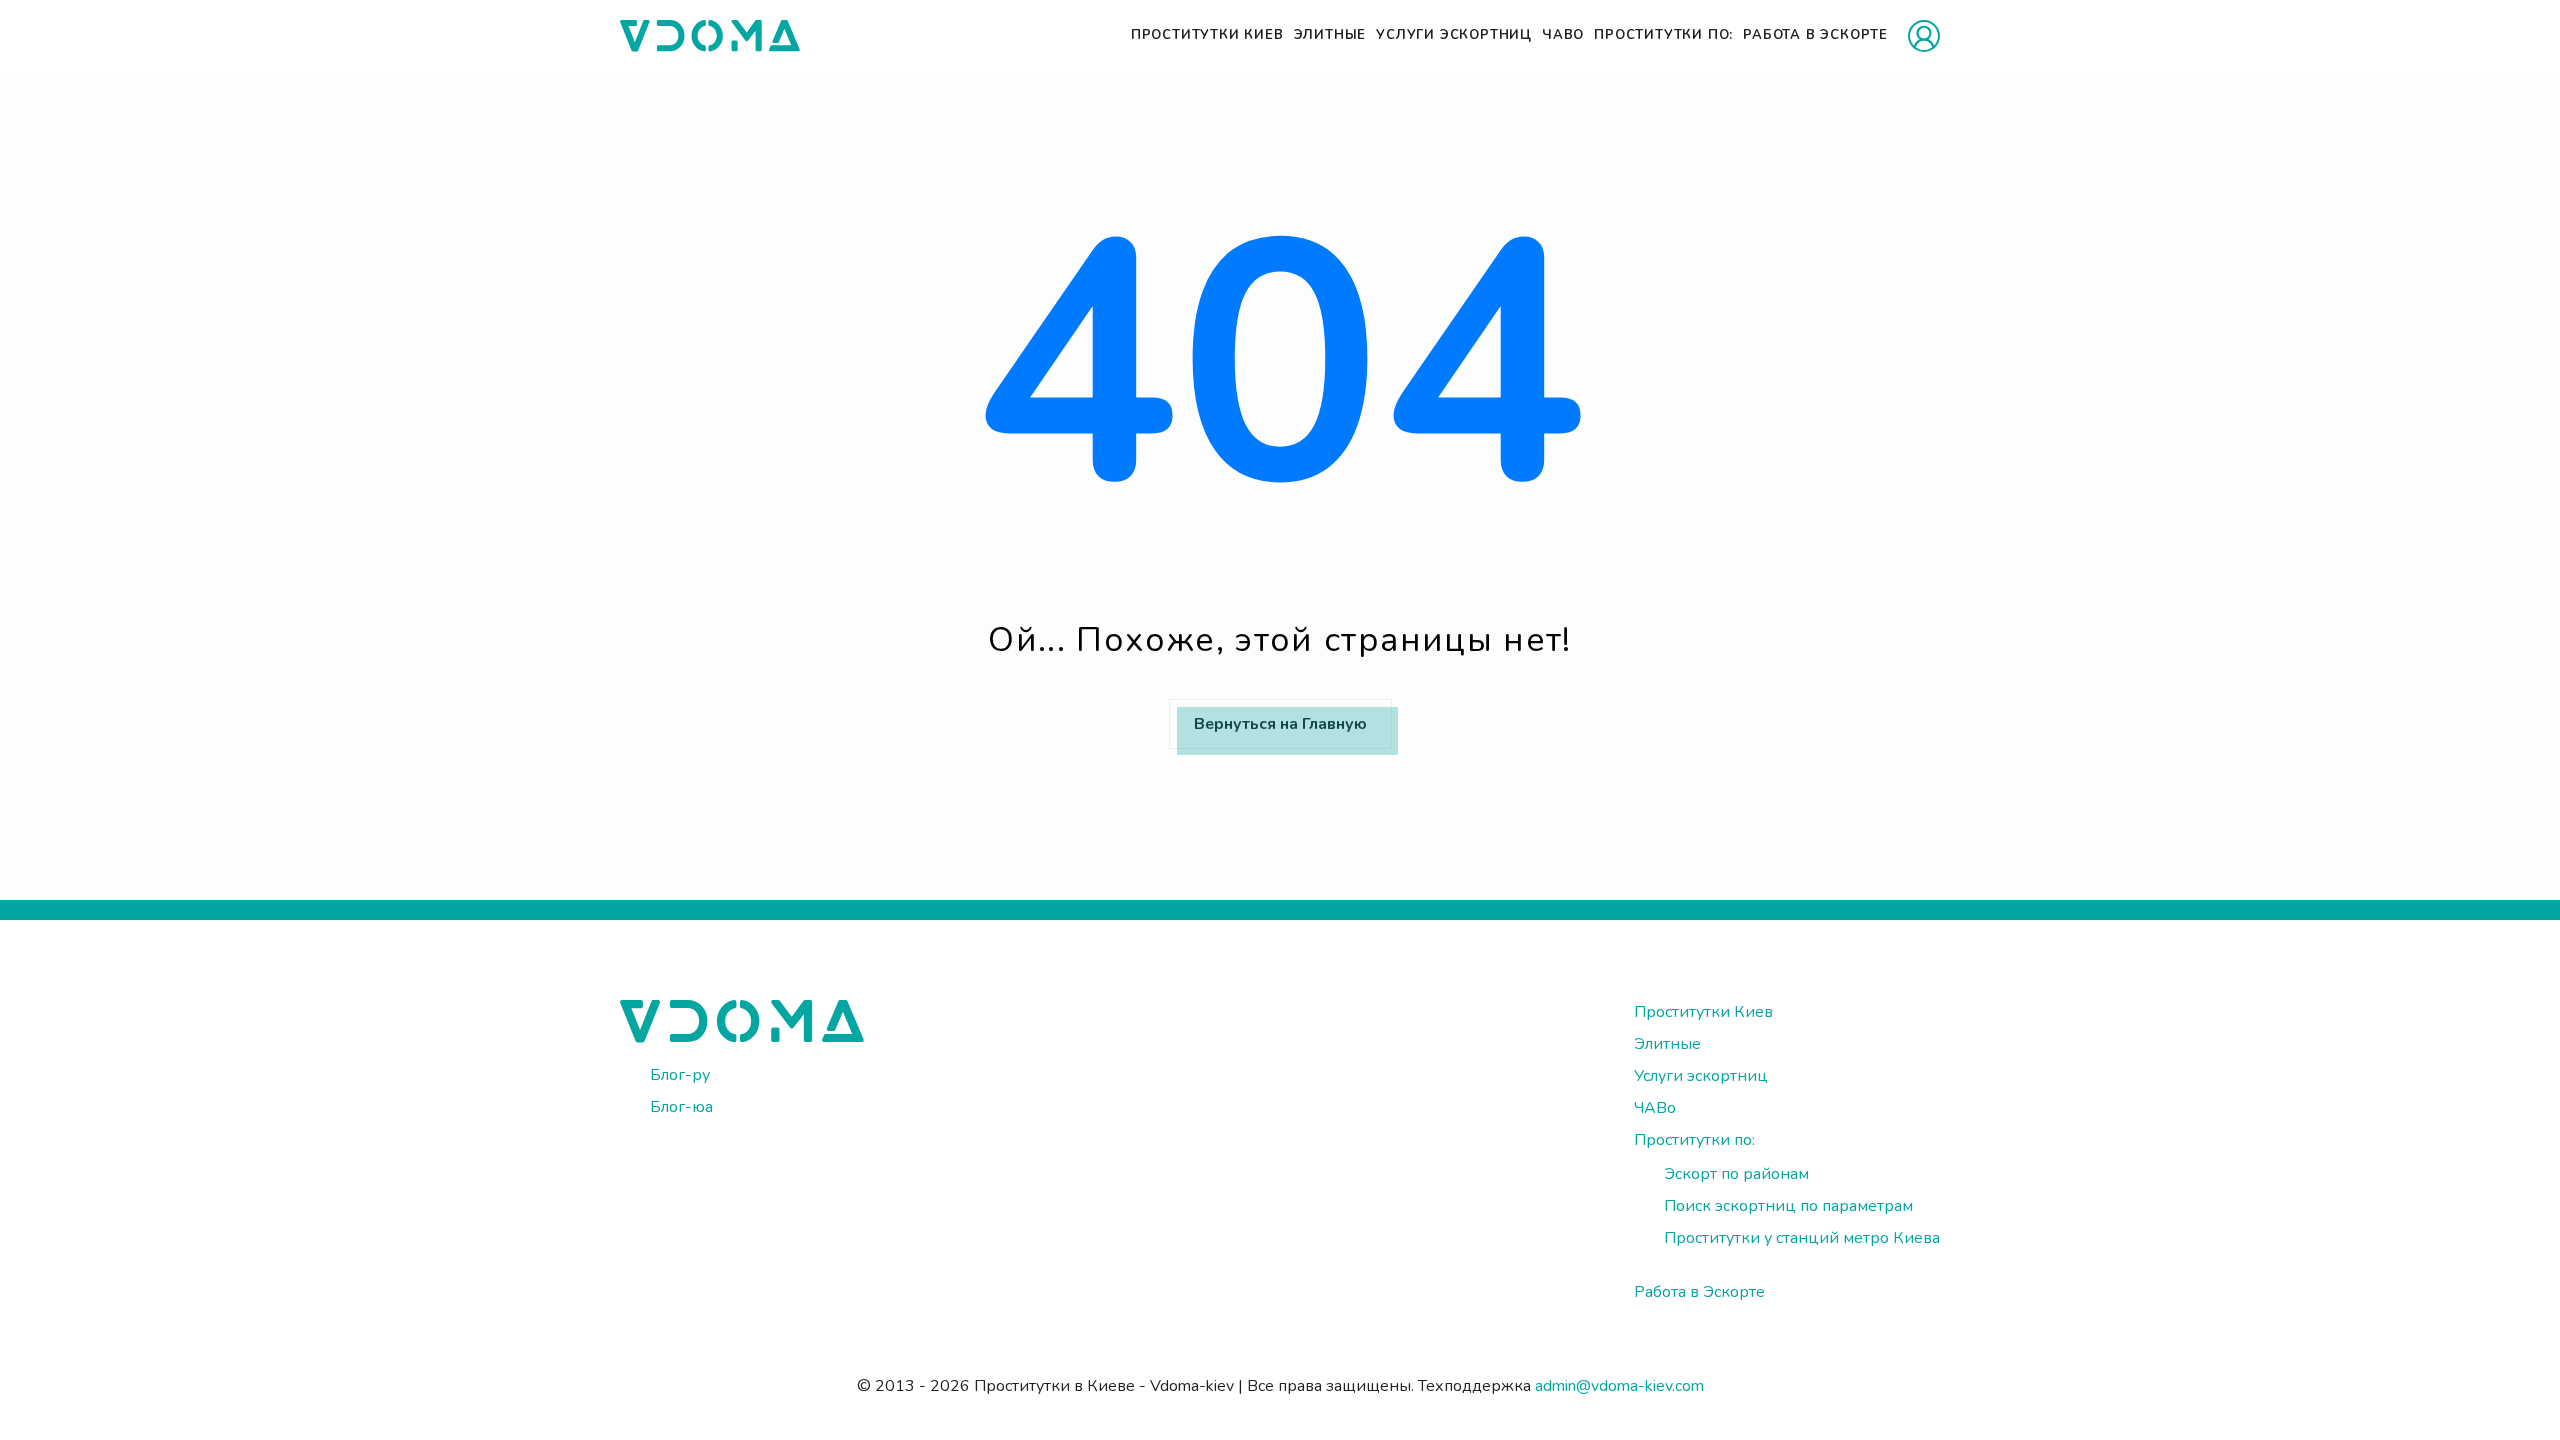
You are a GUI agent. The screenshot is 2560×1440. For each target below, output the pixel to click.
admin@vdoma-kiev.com (1619, 1386)
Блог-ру (680, 1075)
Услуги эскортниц (1454, 35)
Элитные (1330, 35)
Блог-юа (681, 1107)
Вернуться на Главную (1280, 724)
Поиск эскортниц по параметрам (1788, 1206)
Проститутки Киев (1207, 35)
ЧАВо (1563, 35)
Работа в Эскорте (1815, 35)
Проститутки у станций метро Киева (1802, 1238)
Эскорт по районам (1736, 1174)
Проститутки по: (1663, 35)
